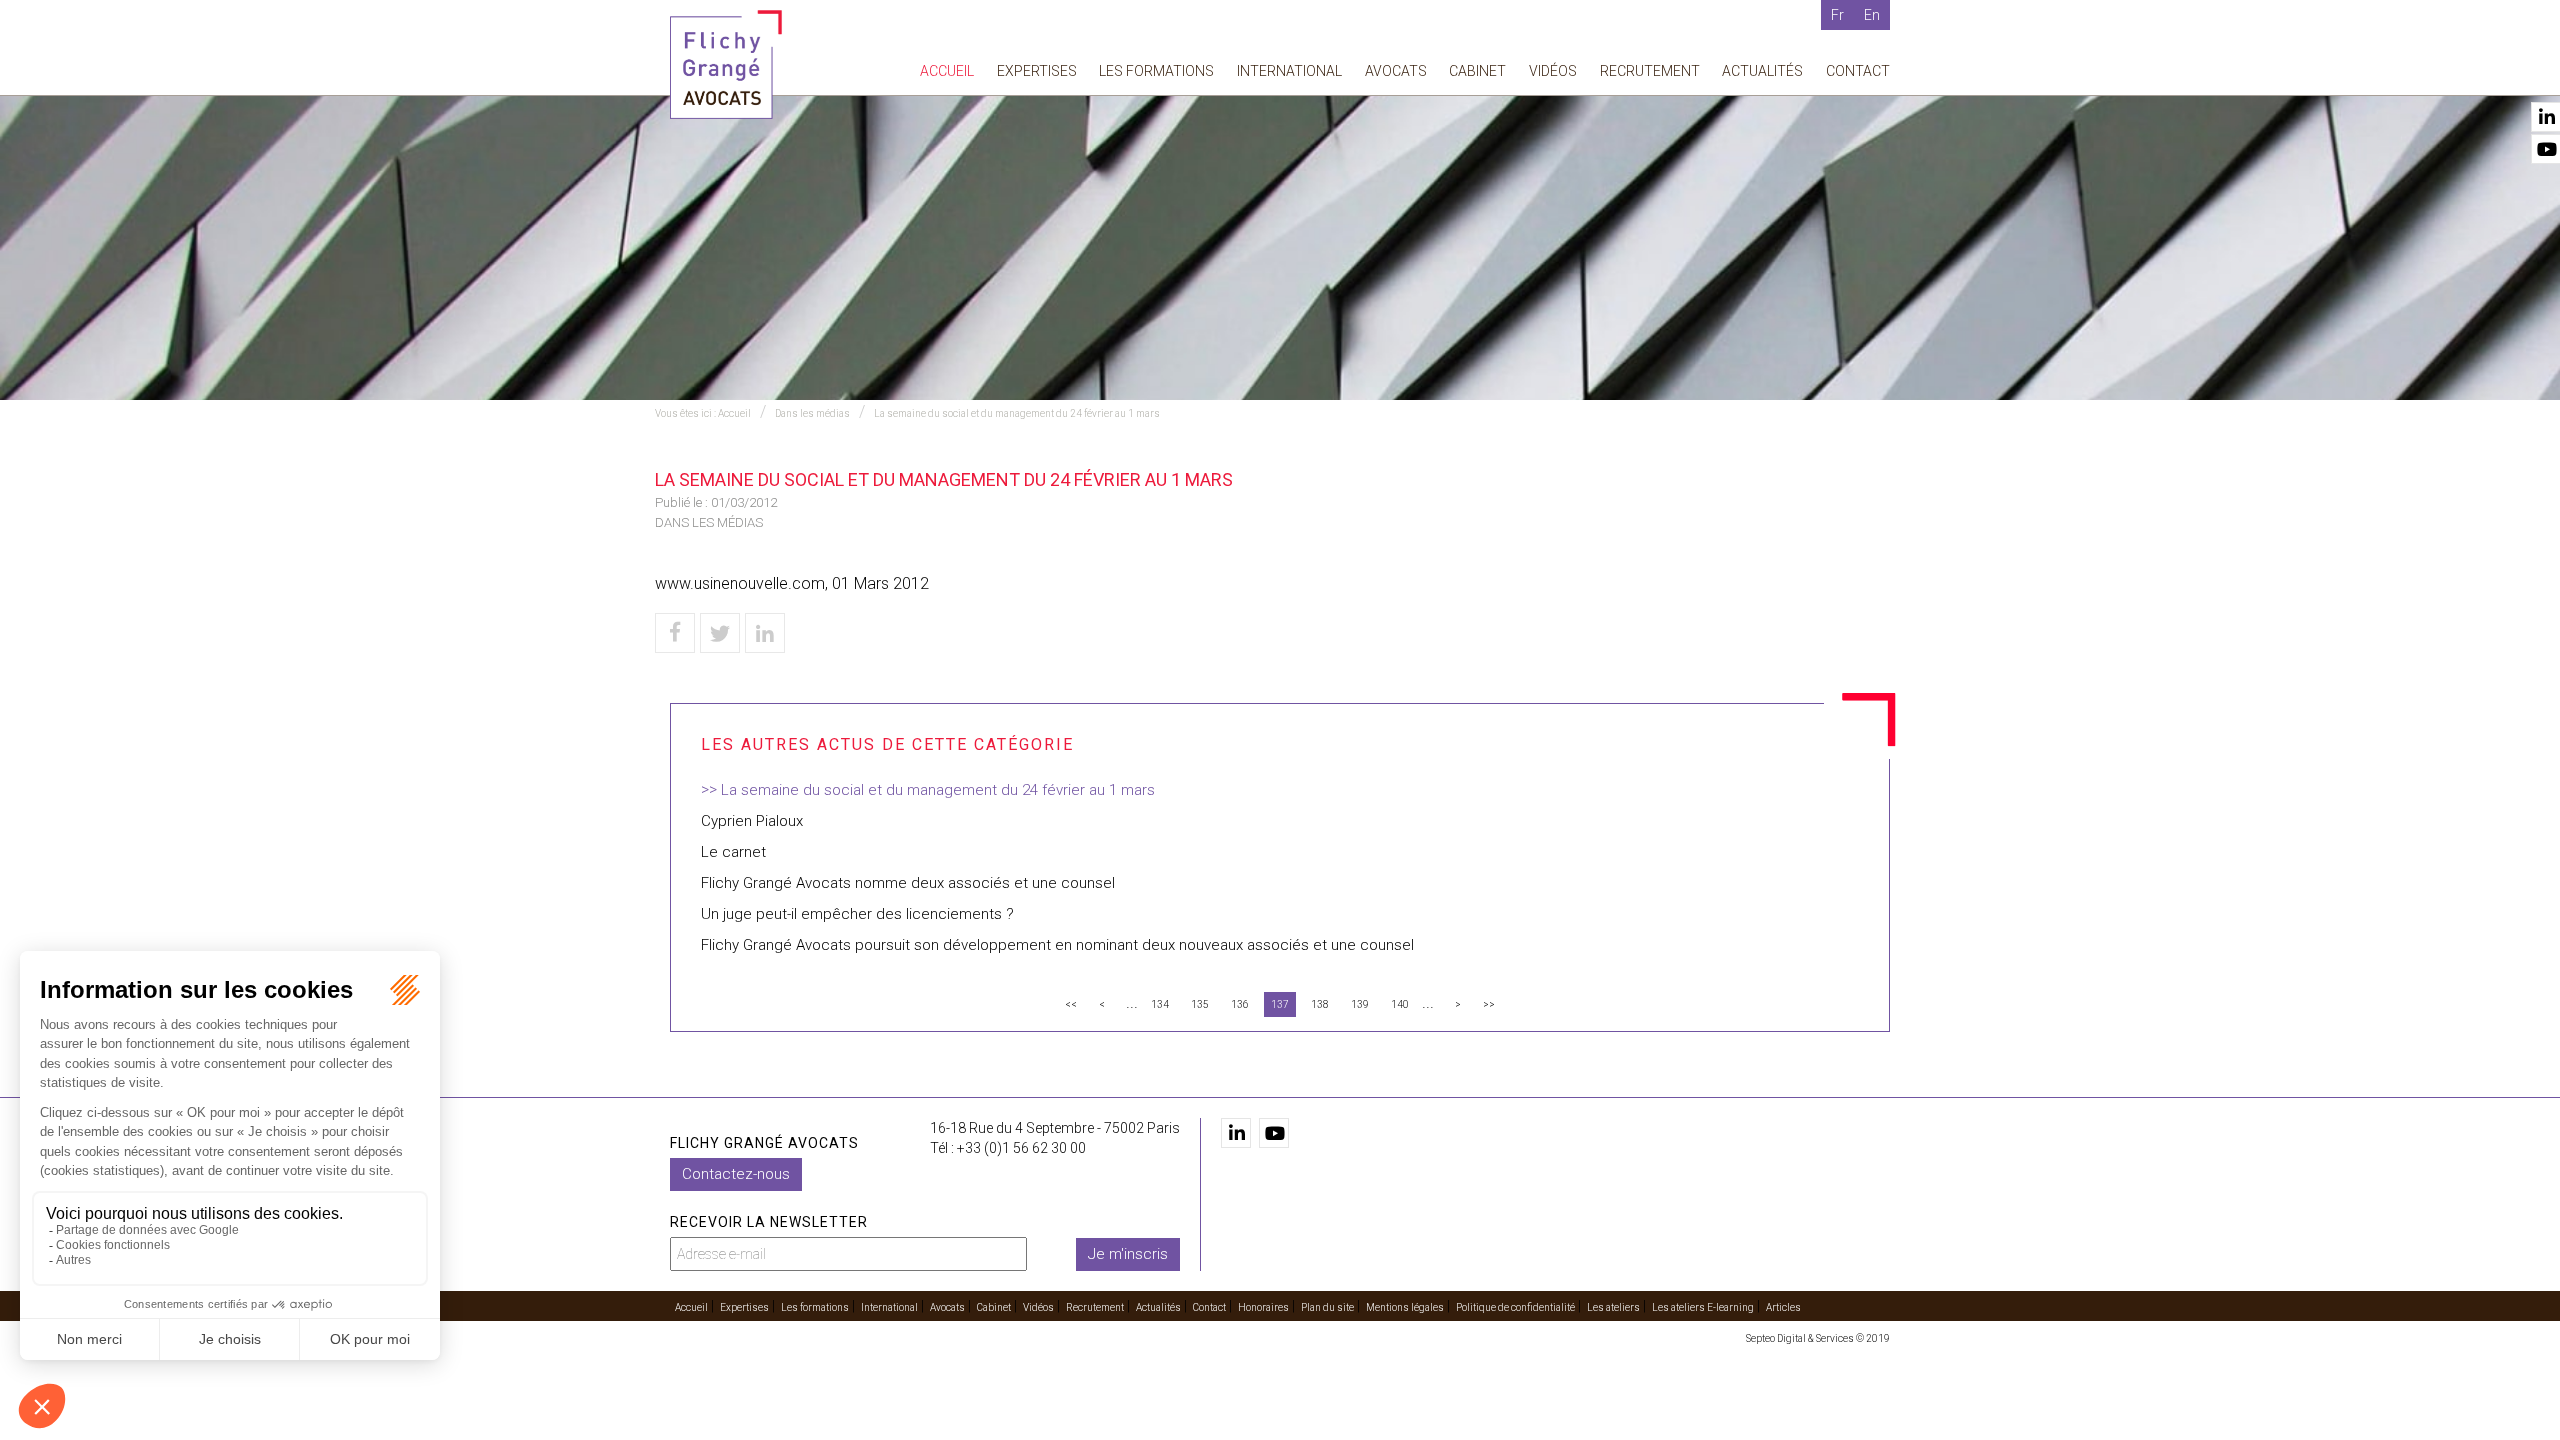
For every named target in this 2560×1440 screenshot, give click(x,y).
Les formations (1156, 71)
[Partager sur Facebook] (675, 633)
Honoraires (1263, 1307)
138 (1320, 1004)
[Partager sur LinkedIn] (765, 633)
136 (1240, 1004)
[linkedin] (1236, 1133)
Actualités (1762, 71)
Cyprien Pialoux (752, 821)
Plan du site (1327, 1307)
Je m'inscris (1128, 1254)
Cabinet (1477, 71)
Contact (1858, 71)
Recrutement (1650, 71)
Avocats (1396, 71)
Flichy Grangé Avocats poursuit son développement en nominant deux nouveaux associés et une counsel (1057, 945)
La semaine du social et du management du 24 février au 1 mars (1017, 413)
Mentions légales (1405, 1307)
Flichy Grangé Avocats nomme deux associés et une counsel (908, 883)
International (1289, 71)
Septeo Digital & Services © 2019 (1818, 1338)
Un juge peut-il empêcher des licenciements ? (857, 914)
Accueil (947, 71)
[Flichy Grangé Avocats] (726, 63)
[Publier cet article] (720, 633)
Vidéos (1553, 71)
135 (1200, 1004)
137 (1280, 1004)
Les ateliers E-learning (1703, 1307)
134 (1160, 1004)
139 (1360, 1004)
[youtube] (1274, 1133)
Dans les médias (812, 413)
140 (1400, 1004)
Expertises (1037, 71)
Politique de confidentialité (1515, 1307)
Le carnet (733, 852)
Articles (1783, 1307)
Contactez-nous (736, 1174)
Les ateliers (1613, 1307)
